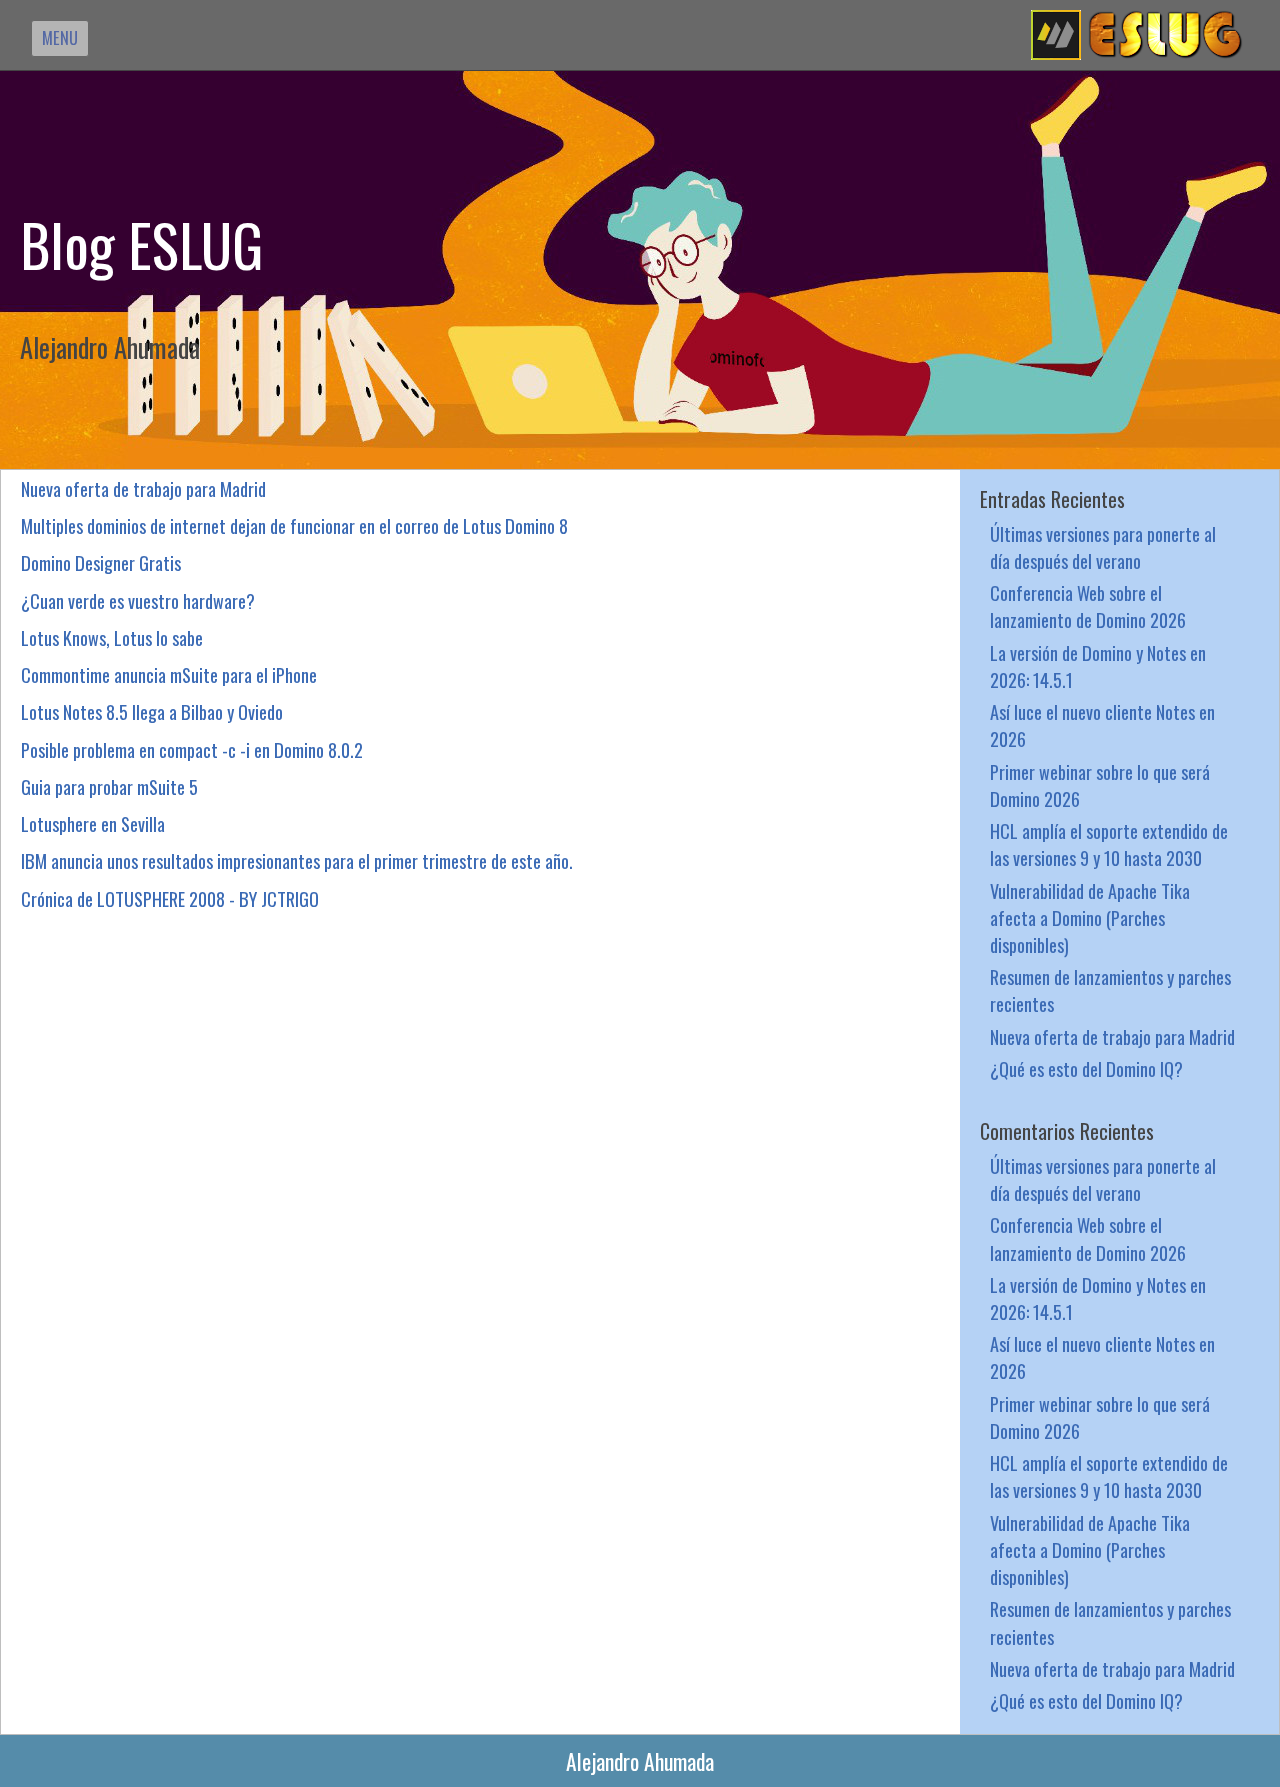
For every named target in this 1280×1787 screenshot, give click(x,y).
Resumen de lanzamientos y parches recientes (1110, 990)
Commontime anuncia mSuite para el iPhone (169, 674)
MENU (60, 37)
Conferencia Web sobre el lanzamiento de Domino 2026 (1088, 606)
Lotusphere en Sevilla (93, 823)
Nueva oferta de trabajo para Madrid (143, 488)
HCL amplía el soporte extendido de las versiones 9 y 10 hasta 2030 (1109, 844)
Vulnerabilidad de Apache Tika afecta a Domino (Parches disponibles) (1090, 917)
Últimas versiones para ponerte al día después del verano (1103, 547)
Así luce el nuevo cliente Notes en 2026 (1102, 725)
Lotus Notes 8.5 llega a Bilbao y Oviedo (152, 711)
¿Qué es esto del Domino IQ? (1086, 1068)
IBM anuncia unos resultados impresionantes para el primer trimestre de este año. (297, 860)
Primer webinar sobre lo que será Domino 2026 (1100, 785)
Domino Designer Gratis (101, 562)
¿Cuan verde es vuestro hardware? (138, 600)
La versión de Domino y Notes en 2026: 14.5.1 (1098, 666)
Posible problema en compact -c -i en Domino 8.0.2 (192, 749)
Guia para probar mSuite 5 (109, 786)
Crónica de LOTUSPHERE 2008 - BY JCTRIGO (170, 898)
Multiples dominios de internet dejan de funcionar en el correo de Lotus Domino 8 (294, 525)
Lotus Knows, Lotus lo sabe (112, 637)
